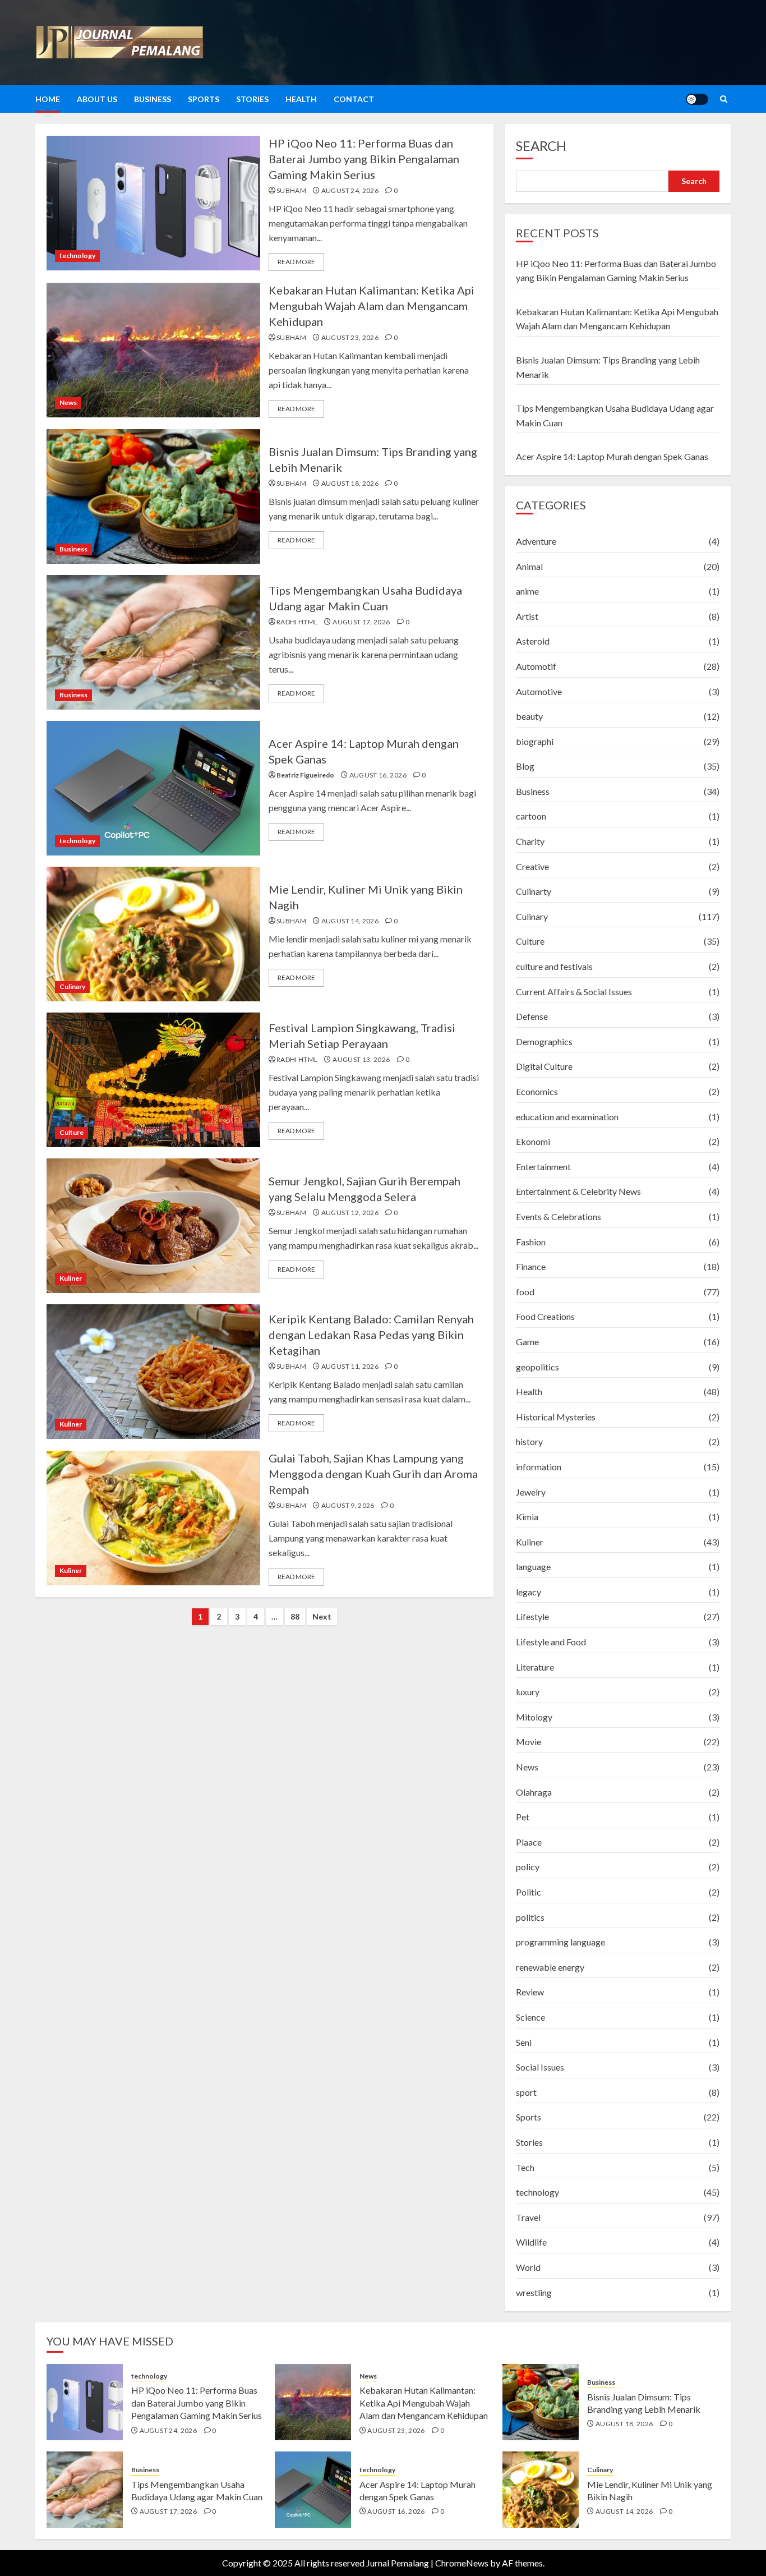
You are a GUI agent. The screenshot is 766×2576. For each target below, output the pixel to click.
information (539, 1467)
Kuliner (71, 1278)
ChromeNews (462, 2563)
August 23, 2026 (350, 337)
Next (322, 1616)
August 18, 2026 (350, 483)
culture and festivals (554, 966)
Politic (529, 1892)
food (525, 1292)
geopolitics (537, 1367)
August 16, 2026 (378, 775)
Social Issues (540, 2067)
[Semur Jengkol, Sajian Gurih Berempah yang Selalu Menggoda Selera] (153, 1226)
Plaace (529, 1842)
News (68, 403)
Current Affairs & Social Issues (574, 992)
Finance (531, 1266)
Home (48, 99)
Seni (524, 2042)
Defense (532, 1016)
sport (526, 2092)
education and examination (567, 1117)
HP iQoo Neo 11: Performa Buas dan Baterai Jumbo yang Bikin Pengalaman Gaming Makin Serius (364, 159)
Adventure (536, 541)
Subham (291, 190)
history (529, 1441)
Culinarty (534, 891)
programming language (560, 1942)
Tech (525, 2167)
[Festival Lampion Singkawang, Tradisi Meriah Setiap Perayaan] (153, 1080)
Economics (537, 1091)
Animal (529, 566)
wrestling (534, 2292)
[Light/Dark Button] (697, 99)
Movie (529, 1742)
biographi (535, 741)
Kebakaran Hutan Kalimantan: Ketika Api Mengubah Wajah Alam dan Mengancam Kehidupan (372, 306)
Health (301, 99)
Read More (296, 262)
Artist (527, 616)
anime (527, 591)
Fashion (531, 1242)
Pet (523, 1817)
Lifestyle (532, 1616)
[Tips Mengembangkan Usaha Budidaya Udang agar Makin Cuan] (153, 642)
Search (541, 146)
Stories (252, 99)
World (528, 2267)
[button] (724, 99)
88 (295, 1616)
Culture (71, 1132)
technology (77, 256)
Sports (204, 99)
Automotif (536, 666)
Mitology (534, 1717)
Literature (535, 1667)
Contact (354, 99)
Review (530, 1992)
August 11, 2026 (350, 1366)
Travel (528, 2217)
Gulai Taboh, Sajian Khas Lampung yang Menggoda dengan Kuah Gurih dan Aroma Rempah (373, 1474)
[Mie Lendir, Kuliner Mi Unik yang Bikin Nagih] (153, 934)
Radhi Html (297, 622)
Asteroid (533, 641)
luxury (528, 1692)
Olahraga (534, 1792)
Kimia (527, 1517)
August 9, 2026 (348, 1505)
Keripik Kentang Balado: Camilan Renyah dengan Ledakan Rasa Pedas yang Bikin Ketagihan (371, 1335)
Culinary (72, 986)
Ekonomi (533, 1141)
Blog (525, 766)
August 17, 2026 (361, 622)
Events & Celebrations (559, 1216)
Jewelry (531, 1492)
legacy (529, 1592)
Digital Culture (544, 1066)
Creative (532, 866)
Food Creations (545, 1316)
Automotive (539, 691)
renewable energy (550, 1967)
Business (153, 99)
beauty (529, 716)
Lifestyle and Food (551, 1642)
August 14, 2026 (350, 921)
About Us (97, 99)
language (533, 1567)
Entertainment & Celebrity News (578, 1191)
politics (530, 1917)
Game (527, 1342)
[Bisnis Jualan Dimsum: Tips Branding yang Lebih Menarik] (153, 496)
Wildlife (531, 2242)
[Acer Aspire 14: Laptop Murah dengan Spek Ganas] (153, 788)
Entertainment (543, 1167)
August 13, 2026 (361, 1059)
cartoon (531, 816)
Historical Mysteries (556, 1417)
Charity (530, 841)
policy (528, 1867)
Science (530, 2017)
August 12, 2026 (350, 1213)
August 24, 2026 (350, 190)
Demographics (544, 1041)
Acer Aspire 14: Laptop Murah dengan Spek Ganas (612, 456)
